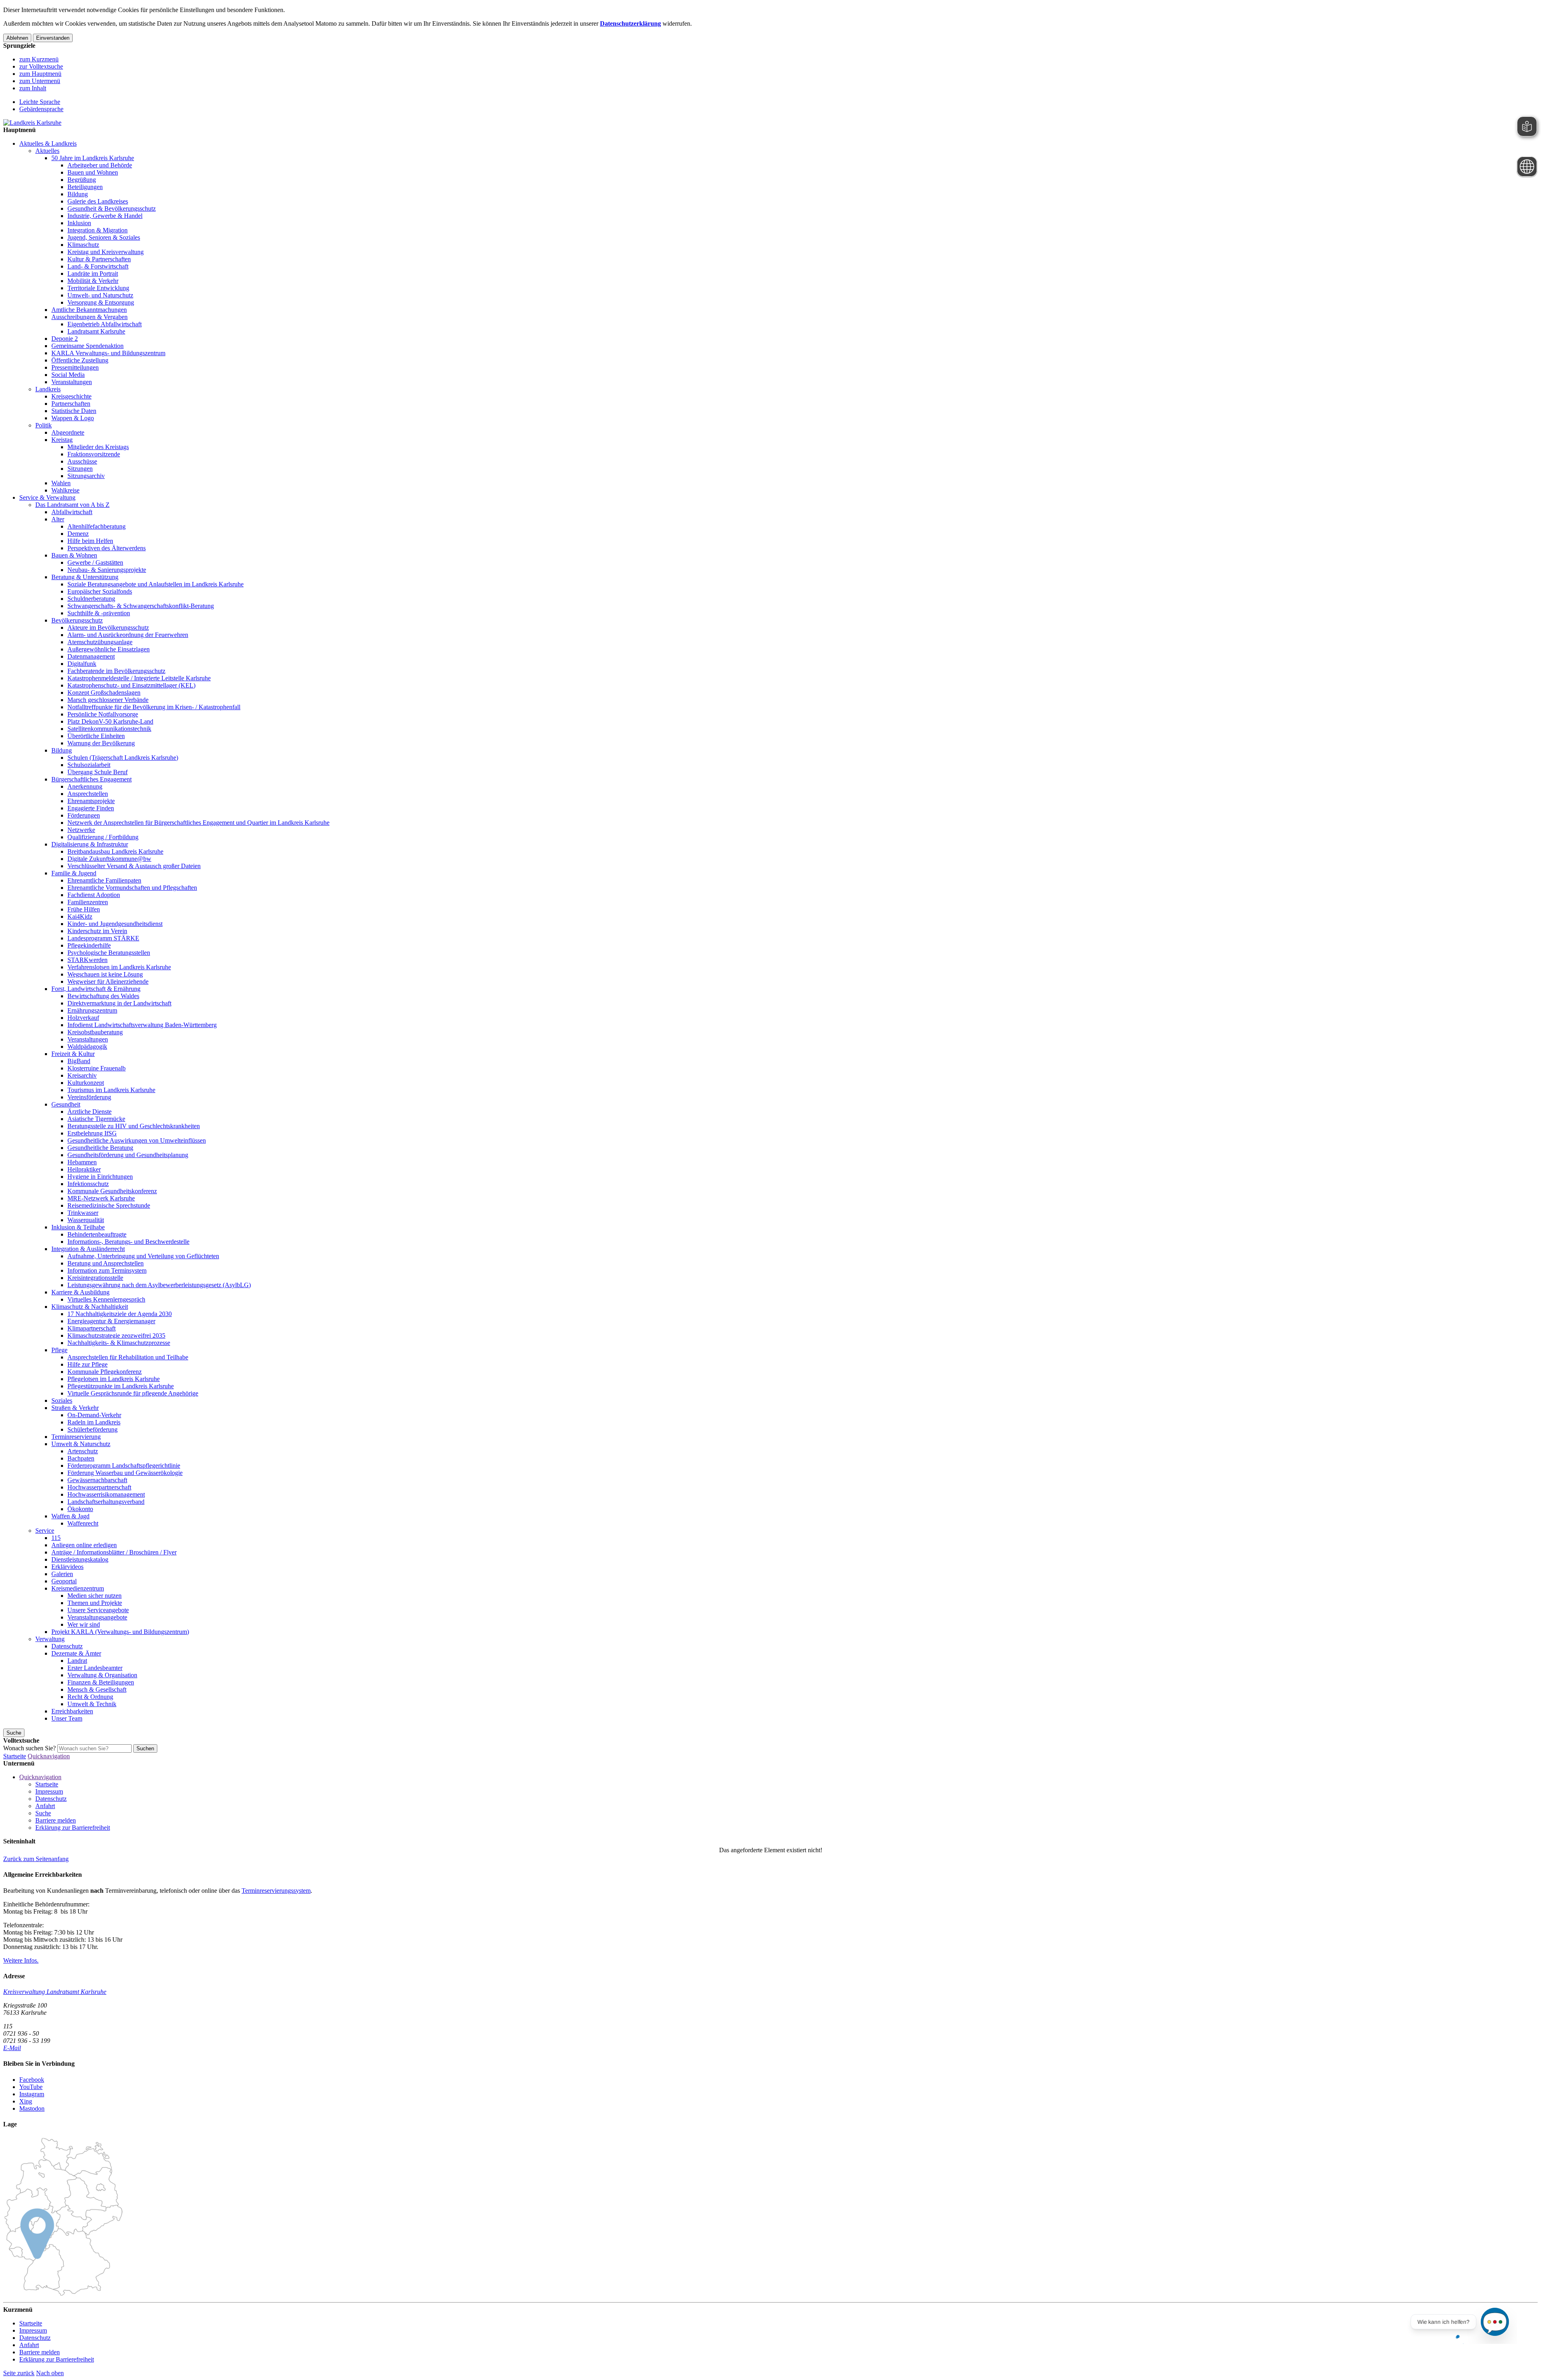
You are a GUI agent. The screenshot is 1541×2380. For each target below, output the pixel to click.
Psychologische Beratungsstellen (109, 953)
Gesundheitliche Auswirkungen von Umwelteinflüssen (137, 1140)
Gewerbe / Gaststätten (95, 562)
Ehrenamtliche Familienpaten (104, 880)
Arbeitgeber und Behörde (100, 165)
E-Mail (12, 2048)
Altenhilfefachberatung (97, 526)
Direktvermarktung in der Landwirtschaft (119, 1003)
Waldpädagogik (87, 1047)
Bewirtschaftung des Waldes (103, 996)
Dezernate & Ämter (76, 1653)
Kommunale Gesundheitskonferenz (112, 1191)
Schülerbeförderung (93, 1429)
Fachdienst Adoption (94, 895)
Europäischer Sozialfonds (100, 591)
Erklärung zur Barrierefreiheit (73, 1828)
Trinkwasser (83, 1213)
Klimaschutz (83, 245)
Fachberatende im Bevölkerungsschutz (116, 671)
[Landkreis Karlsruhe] (32, 123)
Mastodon (32, 2108)
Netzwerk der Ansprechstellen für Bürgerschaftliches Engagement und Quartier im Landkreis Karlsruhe (198, 823)
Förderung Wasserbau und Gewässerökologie (125, 1473)
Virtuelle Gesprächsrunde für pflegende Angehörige (133, 1393)
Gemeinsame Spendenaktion (87, 346)
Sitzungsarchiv (86, 476)
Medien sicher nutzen (95, 1596)
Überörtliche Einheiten (96, 736)
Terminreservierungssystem (276, 1891)
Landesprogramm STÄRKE (103, 938)
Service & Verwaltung (47, 497)
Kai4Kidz (80, 916)
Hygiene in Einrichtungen (100, 1177)
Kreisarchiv (82, 1075)
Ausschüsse (82, 461)
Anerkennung (85, 786)
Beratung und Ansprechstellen (106, 1263)
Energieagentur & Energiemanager (111, 1321)
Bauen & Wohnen (74, 555)
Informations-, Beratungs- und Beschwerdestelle (128, 1242)
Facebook (32, 2080)
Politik (44, 425)
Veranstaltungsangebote (97, 1617)
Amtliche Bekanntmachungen (89, 310)
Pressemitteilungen (75, 367)
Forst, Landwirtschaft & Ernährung (96, 989)
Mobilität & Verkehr (93, 281)
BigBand (79, 1061)
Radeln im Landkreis (94, 1422)
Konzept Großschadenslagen (104, 693)
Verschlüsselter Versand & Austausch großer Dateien (134, 866)
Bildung (78, 194)
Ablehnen (17, 38)
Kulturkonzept (86, 1083)
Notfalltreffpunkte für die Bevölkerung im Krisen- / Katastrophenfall (154, 707)
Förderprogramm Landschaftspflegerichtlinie (124, 1466)
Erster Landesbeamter (95, 1668)
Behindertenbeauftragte (97, 1234)
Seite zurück (19, 2373)
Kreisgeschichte (71, 396)
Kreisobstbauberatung (95, 1032)
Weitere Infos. (21, 1960)
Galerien (62, 1574)
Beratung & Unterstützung (85, 577)
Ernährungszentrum (92, 1010)
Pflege (59, 1350)
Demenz (78, 534)
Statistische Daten (74, 411)
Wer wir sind (84, 1624)
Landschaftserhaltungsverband (106, 1502)
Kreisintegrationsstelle (95, 1278)
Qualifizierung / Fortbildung (103, 837)
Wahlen (61, 483)
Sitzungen (80, 469)
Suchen (145, 1748)
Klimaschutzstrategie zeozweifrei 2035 (116, 1335)
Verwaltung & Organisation (102, 1675)
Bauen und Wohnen (93, 172)
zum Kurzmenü (39, 59)
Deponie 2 (65, 339)
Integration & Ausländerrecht (88, 1249)
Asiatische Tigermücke (96, 1119)
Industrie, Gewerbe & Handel (105, 216)
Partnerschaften (71, 404)
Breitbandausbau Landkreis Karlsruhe (115, 851)
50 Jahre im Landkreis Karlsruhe (93, 158)
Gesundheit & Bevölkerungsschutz (112, 209)
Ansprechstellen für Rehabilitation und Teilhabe (128, 1357)
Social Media (68, 375)
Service (45, 1531)
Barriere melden (56, 1820)
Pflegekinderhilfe (89, 945)
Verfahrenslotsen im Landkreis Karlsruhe (119, 967)
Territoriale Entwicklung (98, 288)
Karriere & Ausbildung (80, 1292)
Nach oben (50, 2373)
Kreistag (62, 440)
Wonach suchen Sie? (29, 1748)
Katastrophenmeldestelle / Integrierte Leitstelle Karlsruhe (139, 678)
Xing (26, 2101)
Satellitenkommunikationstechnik (109, 729)
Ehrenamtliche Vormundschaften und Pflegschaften (132, 888)
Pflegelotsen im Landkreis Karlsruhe (114, 1379)
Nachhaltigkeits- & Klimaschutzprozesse (119, 1343)
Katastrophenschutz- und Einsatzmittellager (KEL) (131, 685)
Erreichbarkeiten (72, 1711)
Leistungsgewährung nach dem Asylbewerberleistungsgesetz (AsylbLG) (159, 1285)
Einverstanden (53, 38)
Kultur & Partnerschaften (99, 259)
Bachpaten (81, 1458)
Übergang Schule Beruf (98, 772)
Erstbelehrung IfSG (92, 1133)
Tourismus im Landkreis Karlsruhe (111, 1090)
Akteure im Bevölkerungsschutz (108, 628)
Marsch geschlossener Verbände (108, 700)
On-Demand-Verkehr (94, 1415)
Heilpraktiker (84, 1169)
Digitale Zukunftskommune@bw (109, 859)
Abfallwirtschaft (72, 512)
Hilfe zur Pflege (87, 1364)
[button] (36, 1859)
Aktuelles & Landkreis (48, 143)
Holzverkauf (83, 1018)
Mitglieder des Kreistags (98, 447)
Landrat (77, 1661)
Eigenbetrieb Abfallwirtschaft (105, 324)
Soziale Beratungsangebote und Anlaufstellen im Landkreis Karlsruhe (156, 584)
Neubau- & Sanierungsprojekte (107, 570)
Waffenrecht (83, 1523)
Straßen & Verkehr (75, 1408)
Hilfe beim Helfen (90, 541)
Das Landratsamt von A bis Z (72, 505)
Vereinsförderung (89, 1097)
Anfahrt (45, 1806)
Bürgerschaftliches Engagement (91, 779)
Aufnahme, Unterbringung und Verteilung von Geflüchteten (143, 1256)
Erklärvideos (67, 1567)
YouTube (31, 2087)
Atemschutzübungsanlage (100, 642)
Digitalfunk (82, 664)
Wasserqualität (86, 1220)
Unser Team (67, 1718)
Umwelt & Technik (92, 1704)
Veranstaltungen (72, 382)
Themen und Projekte (95, 1603)
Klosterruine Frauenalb (97, 1068)
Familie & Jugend (74, 873)
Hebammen (82, 1162)
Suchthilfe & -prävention (99, 613)
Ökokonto (80, 1509)
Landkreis (48, 389)
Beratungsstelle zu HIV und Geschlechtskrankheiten (134, 1126)
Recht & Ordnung (90, 1697)
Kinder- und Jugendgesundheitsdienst (115, 924)
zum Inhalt (33, 88)
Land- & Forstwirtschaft (98, 266)
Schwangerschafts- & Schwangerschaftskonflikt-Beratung (141, 606)
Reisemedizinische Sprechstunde (109, 1205)
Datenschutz (67, 1646)
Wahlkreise (65, 490)
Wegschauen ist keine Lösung (105, 974)
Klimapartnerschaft (91, 1328)
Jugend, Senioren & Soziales (104, 237)
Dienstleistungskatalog (80, 1559)
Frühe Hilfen (84, 909)
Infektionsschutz (88, 1184)
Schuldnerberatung (91, 599)
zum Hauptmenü (40, 74)
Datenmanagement (91, 656)
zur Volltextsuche (41, 66)
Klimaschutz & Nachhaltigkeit (90, 1307)
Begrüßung (82, 180)
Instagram (32, 2094)
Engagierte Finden (91, 808)
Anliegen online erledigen (84, 1545)
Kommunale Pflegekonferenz (105, 1372)
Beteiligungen (85, 187)
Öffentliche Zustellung (80, 360)
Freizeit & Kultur (73, 1054)
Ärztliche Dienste (89, 1112)
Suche (43, 1813)
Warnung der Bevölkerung (101, 743)
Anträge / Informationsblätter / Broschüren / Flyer (114, 1552)
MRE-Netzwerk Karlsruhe (101, 1198)
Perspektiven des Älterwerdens (107, 548)
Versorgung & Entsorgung (101, 302)
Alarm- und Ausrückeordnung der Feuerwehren (128, 635)
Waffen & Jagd (70, 1516)
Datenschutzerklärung (630, 23)
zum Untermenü (40, 81)
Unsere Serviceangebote (98, 1610)
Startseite (15, 1756)
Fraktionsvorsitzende (94, 454)
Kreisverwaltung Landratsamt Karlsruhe (55, 1992)
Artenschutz (83, 1451)
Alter (58, 519)
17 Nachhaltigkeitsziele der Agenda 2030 (120, 1314)
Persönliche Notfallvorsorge (103, 714)
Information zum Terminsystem (107, 1270)
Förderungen (84, 815)
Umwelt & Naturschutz (81, 1444)
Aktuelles (47, 151)
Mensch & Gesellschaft (97, 1689)
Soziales (62, 1401)
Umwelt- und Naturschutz (100, 295)
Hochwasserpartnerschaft (99, 1487)
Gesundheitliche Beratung (100, 1148)
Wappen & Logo (73, 418)
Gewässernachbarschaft (97, 1480)
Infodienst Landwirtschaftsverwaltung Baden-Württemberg (142, 1025)
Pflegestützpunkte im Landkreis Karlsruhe (121, 1386)
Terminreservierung (76, 1437)
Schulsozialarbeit (89, 765)
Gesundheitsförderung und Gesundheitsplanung (128, 1155)
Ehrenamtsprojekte (91, 801)
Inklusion (79, 223)
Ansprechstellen (88, 794)
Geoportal (64, 1581)
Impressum (49, 1791)
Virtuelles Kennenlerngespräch (106, 1299)
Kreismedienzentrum (78, 1588)
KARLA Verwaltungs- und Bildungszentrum (108, 353)
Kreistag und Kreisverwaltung (106, 252)
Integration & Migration (98, 230)
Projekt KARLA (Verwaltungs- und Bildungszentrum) (120, 1632)
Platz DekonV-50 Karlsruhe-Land (110, 721)
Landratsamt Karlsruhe (96, 331)
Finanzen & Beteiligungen (101, 1682)
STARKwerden (87, 960)
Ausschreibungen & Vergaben (89, 317)
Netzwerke (81, 830)
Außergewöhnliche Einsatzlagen (109, 649)
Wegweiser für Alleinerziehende (108, 981)
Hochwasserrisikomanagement (106, 1494)
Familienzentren (88, 902)
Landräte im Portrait (93, 274)
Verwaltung (50, 1639)
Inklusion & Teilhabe (78, 1227)
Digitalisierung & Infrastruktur (90, 844)
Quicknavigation (49, 1756)
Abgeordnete (68, 432)
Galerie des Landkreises (98, 201)
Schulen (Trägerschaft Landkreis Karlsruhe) (123, 758)
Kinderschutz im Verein (97, 931)
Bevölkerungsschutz (77, 620)
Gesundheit (66, 1104)
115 (56, 1538)
